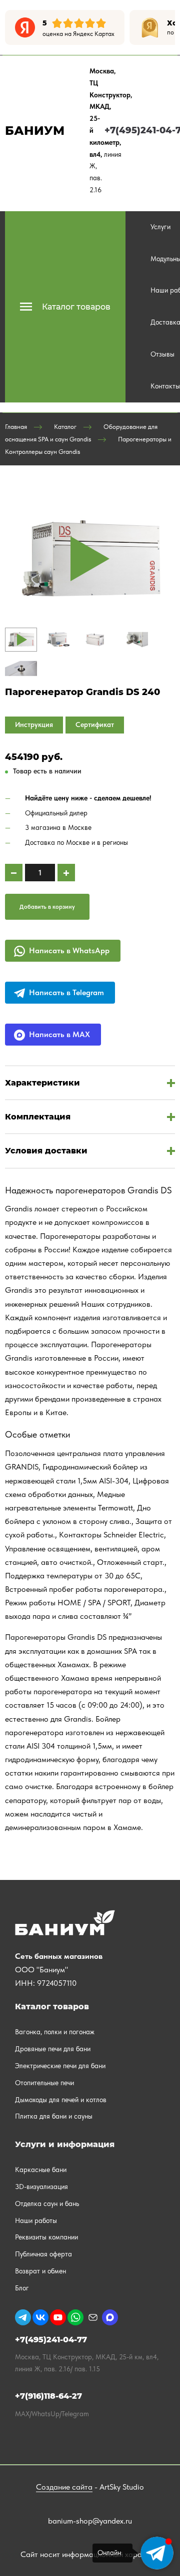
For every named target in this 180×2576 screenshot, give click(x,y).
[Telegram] (23, 2317)
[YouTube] (58, 2317)
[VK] (40, 2317)
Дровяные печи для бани (53, 2049)
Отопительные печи (44, 2083)
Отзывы (162, 354)
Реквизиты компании (46, 2237)
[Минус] (14, 873)
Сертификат (95, 725)
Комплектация (38, 1117)
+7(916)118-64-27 (48, 2396)
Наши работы (36, 2220)
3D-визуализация (41, 2187)
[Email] (93, 2317)
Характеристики (42, 1083)
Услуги (160, 227)
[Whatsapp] (75, 2317)
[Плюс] (66, 873)
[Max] (110, 2317)
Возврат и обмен (40, 2271)
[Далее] (167, 27)
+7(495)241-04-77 (51, 2340)
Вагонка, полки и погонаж (55, 2032)
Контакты (165, 386)
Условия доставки (46, 1151)
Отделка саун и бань (47, 2204)
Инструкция (34, 725)
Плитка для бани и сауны (54, 2116)
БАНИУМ (35, 131)
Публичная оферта (43, 2254)
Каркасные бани (41, 2170)
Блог (22, 2288)
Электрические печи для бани (60, 2066)
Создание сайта (64, 2487)
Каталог (65, 427)
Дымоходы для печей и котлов (61, 2100)
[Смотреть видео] (90, 559)
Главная (16, 427)
